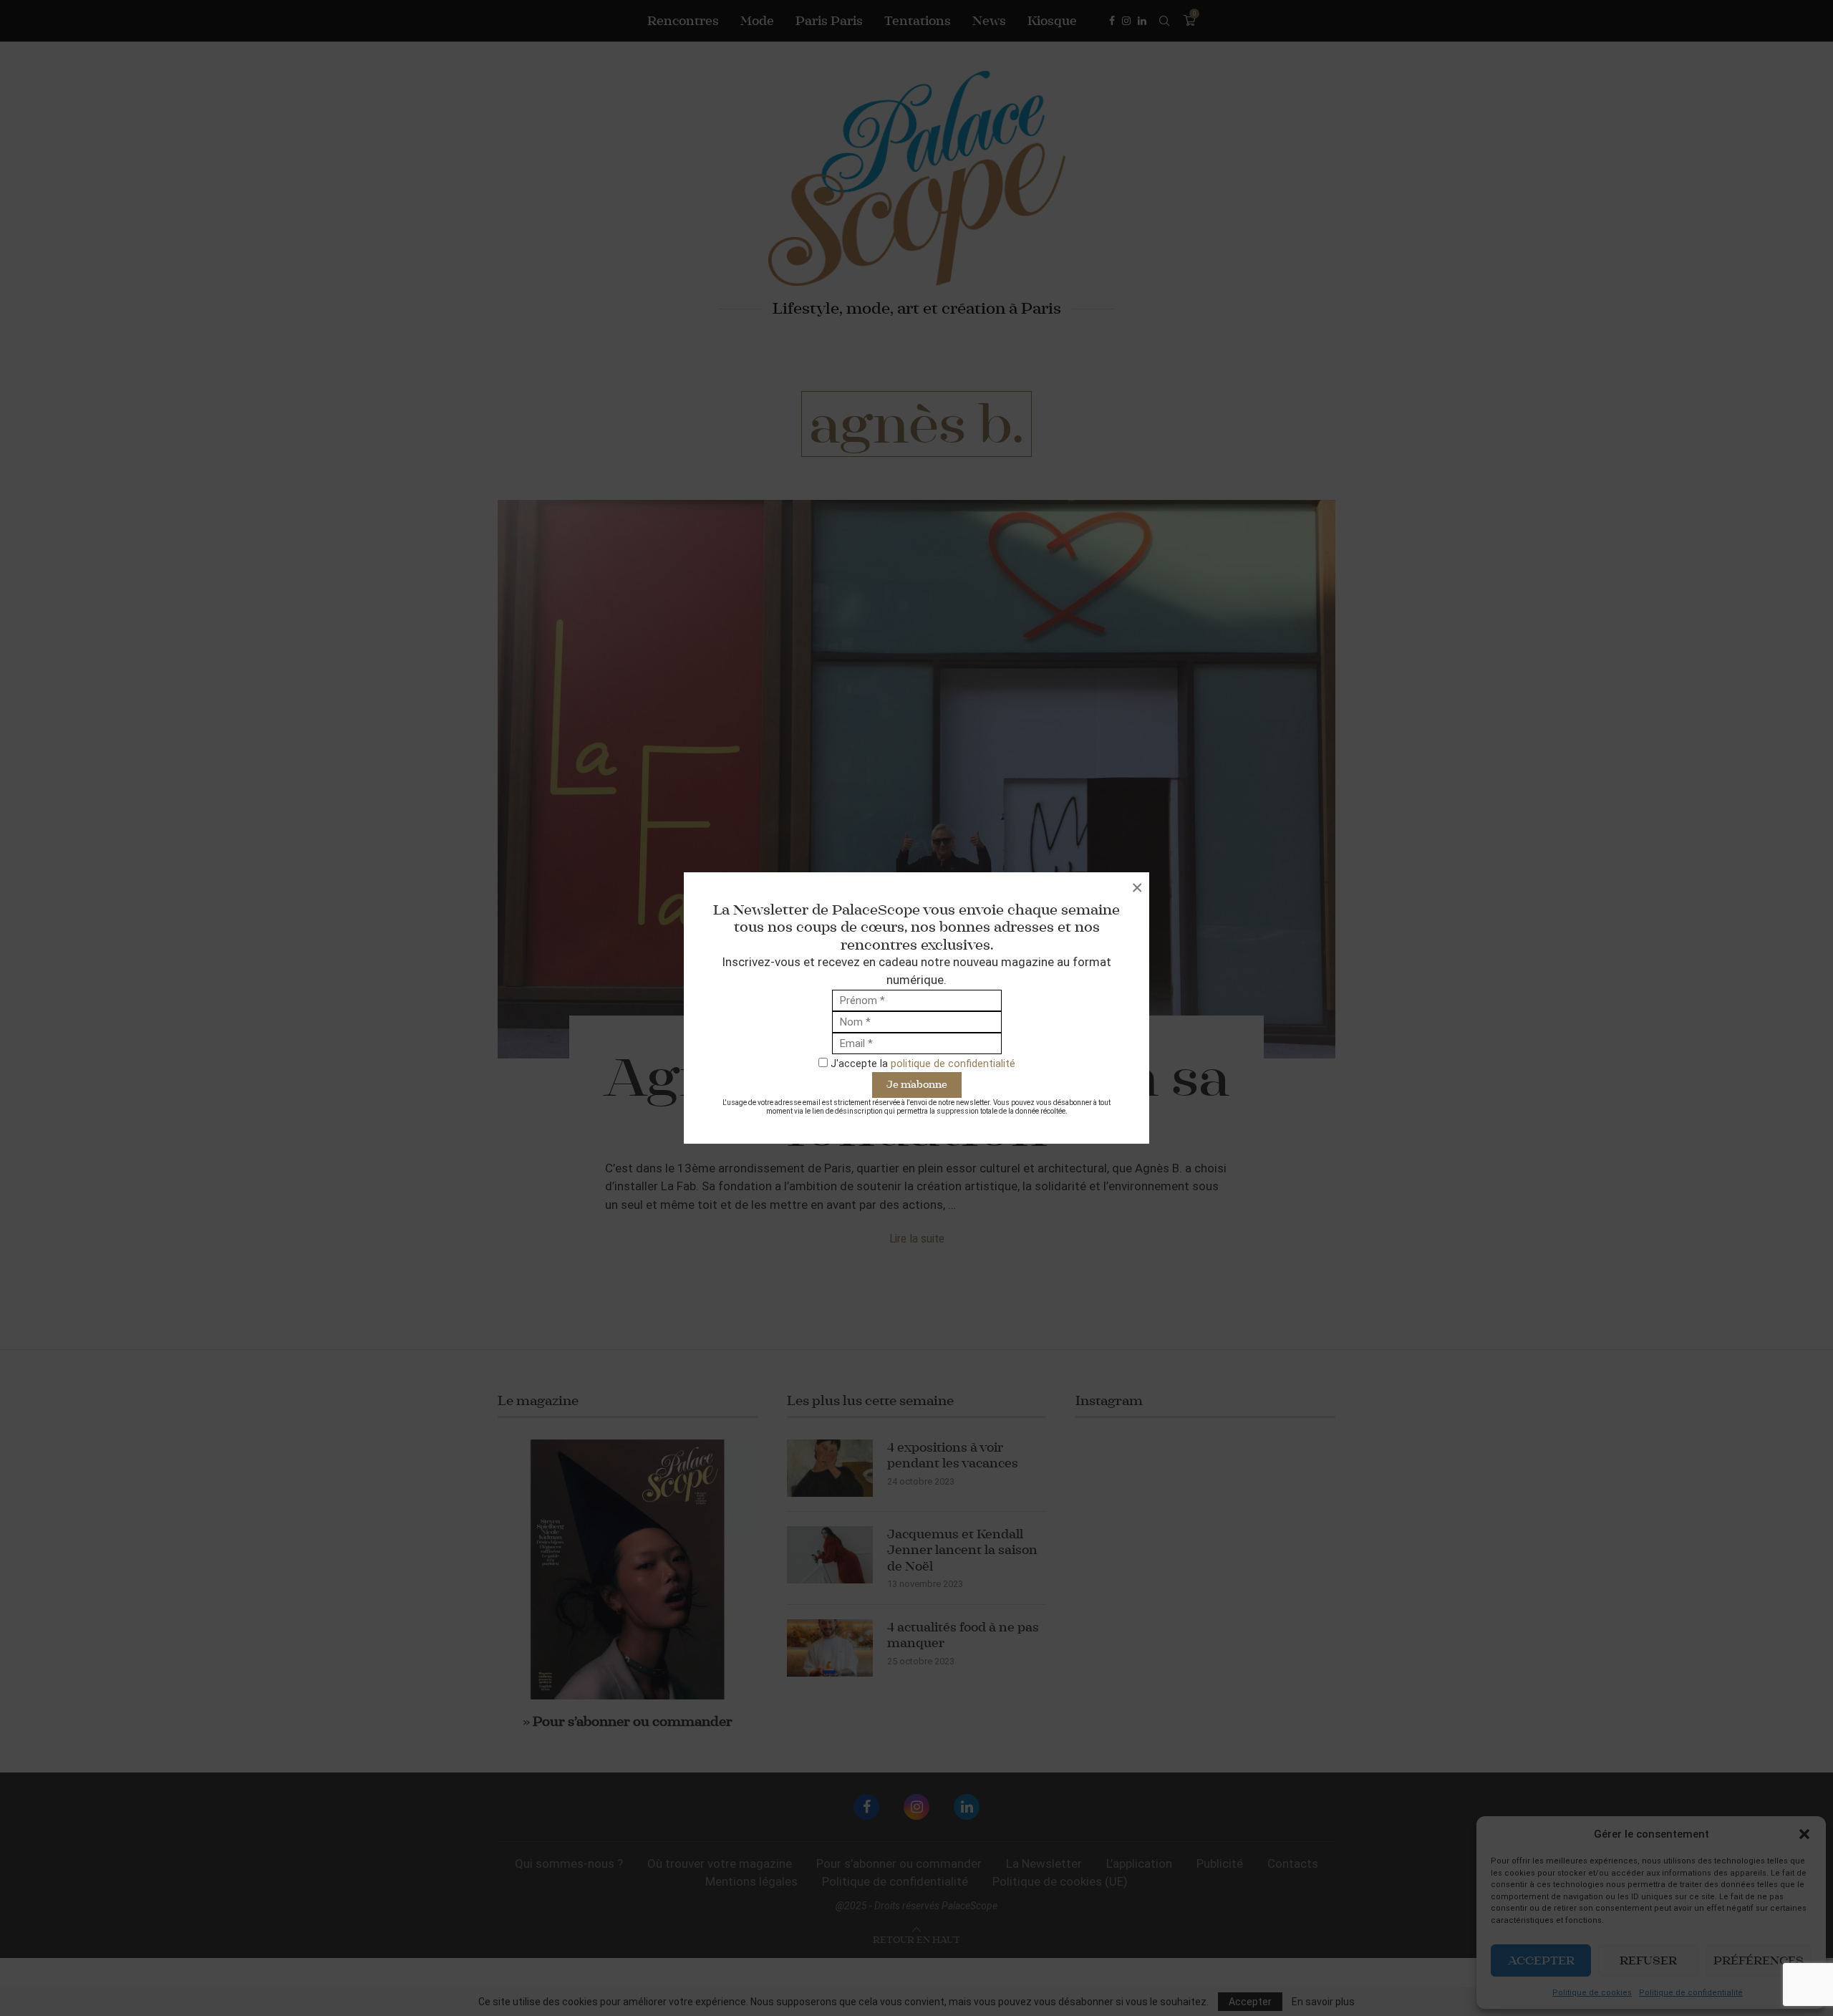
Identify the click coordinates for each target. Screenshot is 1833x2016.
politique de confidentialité (953, 1064)
